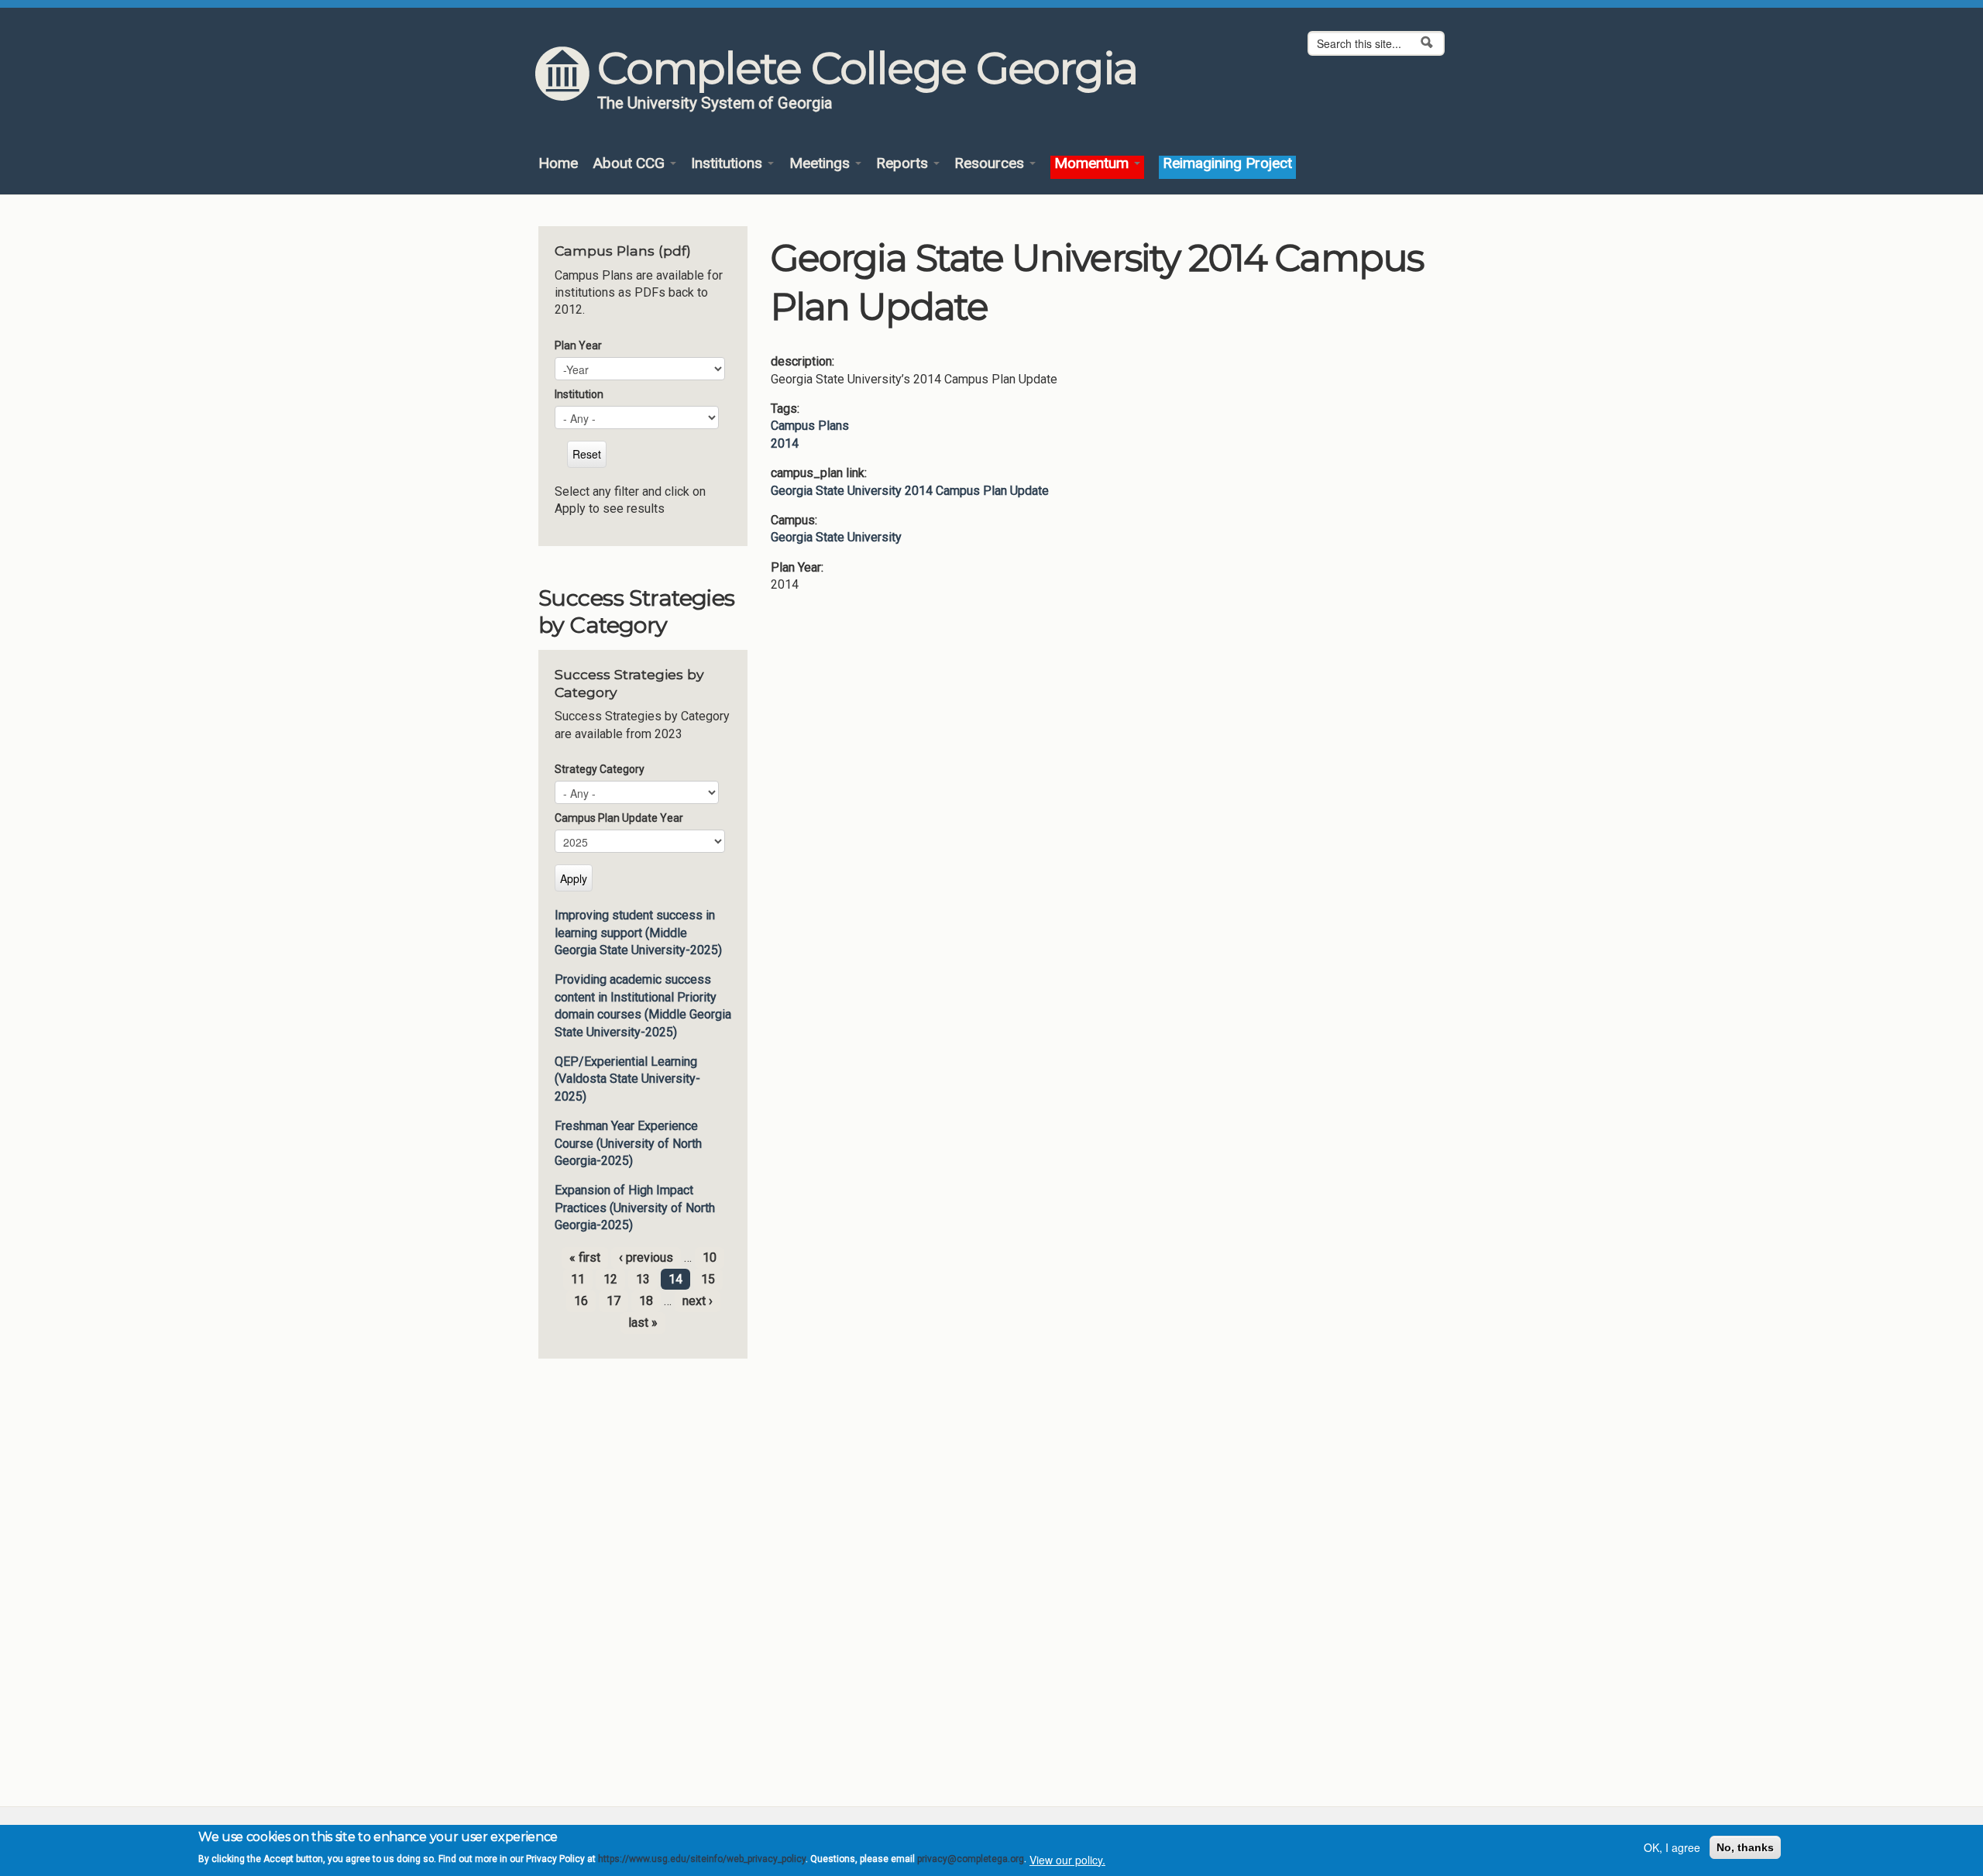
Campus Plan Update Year (619, 818)
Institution (579, 394)
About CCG (631, 164)
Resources (991, 164)
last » (643, 1323)
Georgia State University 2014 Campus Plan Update (910, 491)
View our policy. (1067, 1859)
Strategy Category (600, 769)
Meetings (821, 164)
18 (646, 1301)
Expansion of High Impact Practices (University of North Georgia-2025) (635, 1208)
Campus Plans (810, 426)
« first (585, 1258)
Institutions (729, 164)
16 (581, 1301)
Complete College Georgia (867, 68)
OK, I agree (1672, 1847)
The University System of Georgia (715, 103)
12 (610, 1279)
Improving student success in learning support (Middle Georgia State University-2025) (638, 933)
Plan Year (578, 345)
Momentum (1093, 164)
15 (708, 1279)
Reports (904, 164)
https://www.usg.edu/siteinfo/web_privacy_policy (702, 1859)
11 (578, 1279)
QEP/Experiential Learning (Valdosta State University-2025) (627, 1079)
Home (558, 164)
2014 (785, 443)
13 (643, 1279)
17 (613, 1301)
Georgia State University (836, 537)
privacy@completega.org (971, 1859)
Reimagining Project (1227, 164)
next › (698, 1301)
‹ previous (646, 1258)
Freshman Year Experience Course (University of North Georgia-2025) (628, 1143)
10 (710, 1258)
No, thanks (1745, 1847)
